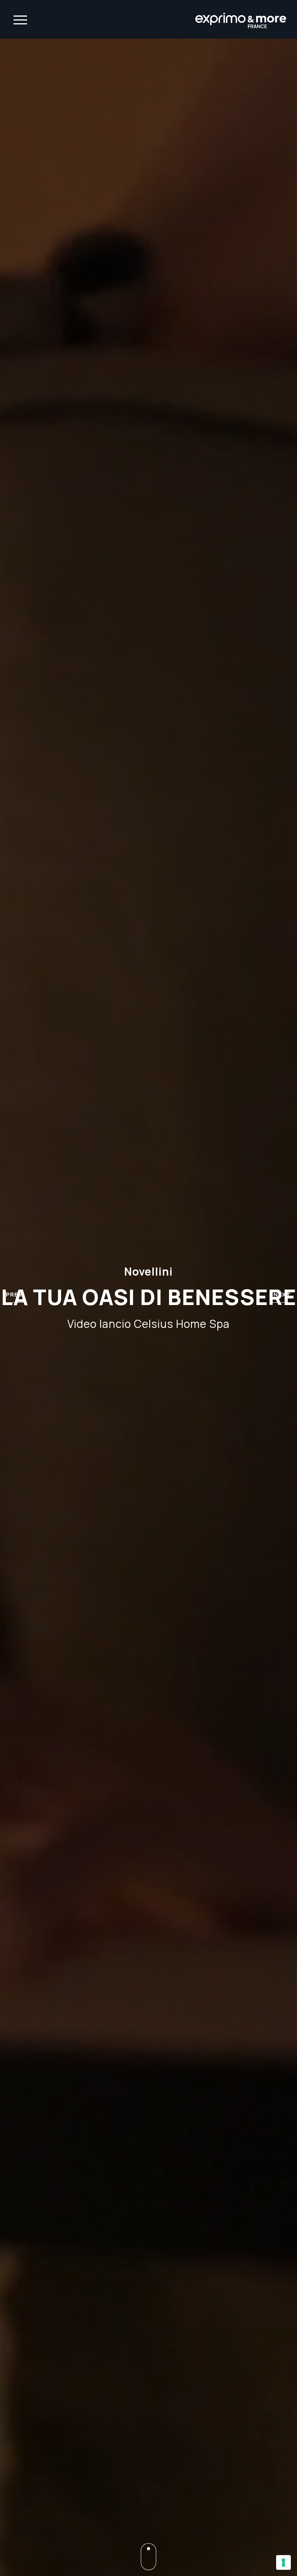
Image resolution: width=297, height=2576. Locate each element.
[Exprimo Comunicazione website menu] (20, 19)
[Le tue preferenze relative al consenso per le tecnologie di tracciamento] (283, 2562)
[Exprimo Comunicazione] (241, 19)
